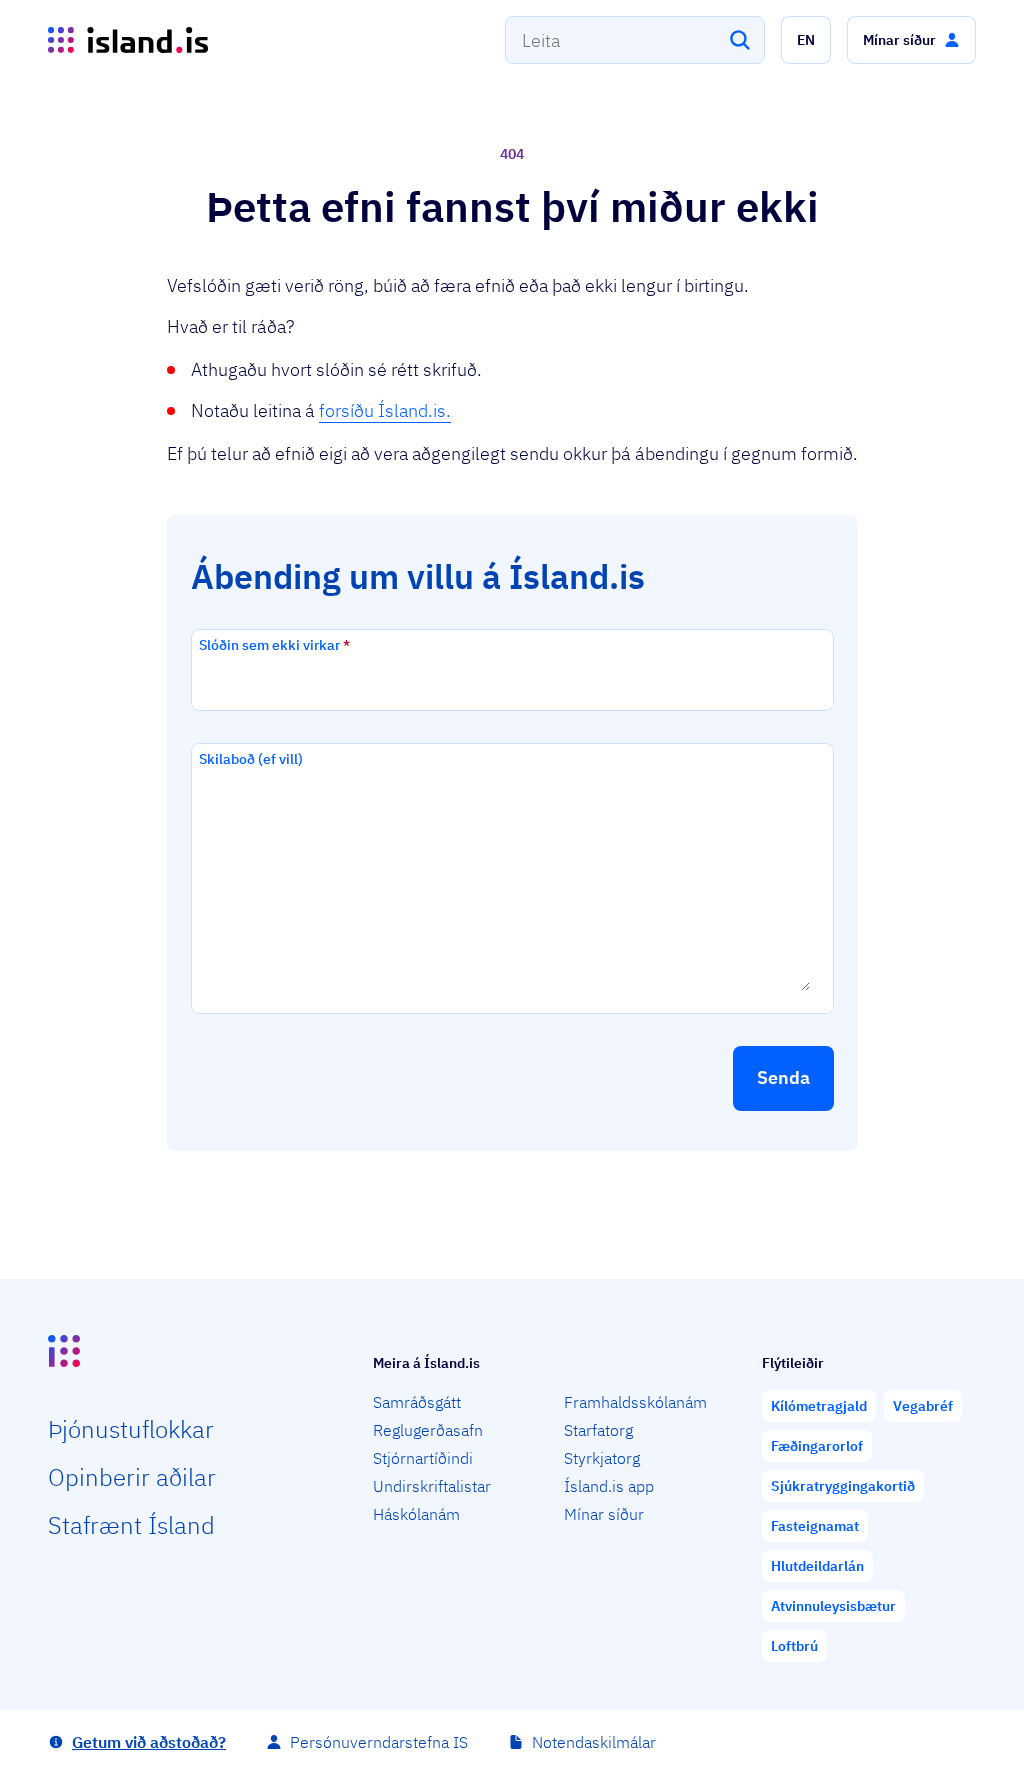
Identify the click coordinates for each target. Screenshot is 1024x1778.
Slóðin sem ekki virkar (274, 645)
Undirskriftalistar (432, 1486)
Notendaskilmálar (594, 1742)
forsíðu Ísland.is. (385, 410)
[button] (806, 40)
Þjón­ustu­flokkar (131, 1429)
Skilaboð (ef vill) (251, 759)
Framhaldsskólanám (635, 1402)
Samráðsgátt (417, 1402)
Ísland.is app (609, 1486)
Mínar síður (604, 1514)
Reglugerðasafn (428, 1430)
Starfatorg (598, 1430)
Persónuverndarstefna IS (379, 1742)
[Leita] (740, 40)
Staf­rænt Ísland (131, 1525)
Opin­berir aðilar (132, 1477)
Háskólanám (416, 1514)
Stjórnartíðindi (423, 1458)
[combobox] (635, 40)
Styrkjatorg (602, 1458)
